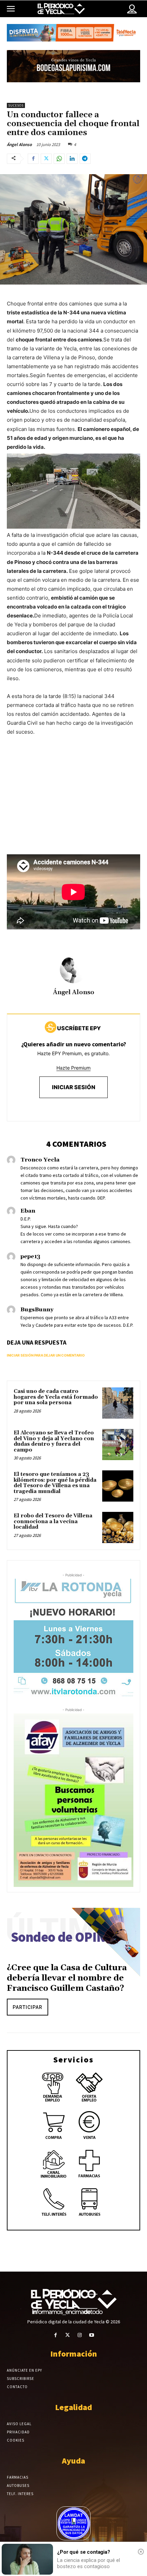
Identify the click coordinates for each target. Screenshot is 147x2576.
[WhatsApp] (59, 159)
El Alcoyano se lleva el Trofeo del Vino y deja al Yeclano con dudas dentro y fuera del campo (54, 1441)
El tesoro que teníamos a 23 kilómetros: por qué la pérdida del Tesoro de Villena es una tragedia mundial (55, 1483)
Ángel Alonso (19, 145)
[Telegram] (85, 159)
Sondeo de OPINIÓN (70, 1937)
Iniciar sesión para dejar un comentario (46, 1355)
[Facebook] (33, 159)
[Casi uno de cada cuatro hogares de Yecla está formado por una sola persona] (118, 1403)
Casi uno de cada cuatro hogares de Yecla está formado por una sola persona (56, 1397)
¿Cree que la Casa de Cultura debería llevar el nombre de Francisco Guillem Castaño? (67, 1978)
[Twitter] (46, 159)
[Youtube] (91, 2335)
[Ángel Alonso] (73, 970)
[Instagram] (79, 2335)
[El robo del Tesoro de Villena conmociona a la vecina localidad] (118, 1527)
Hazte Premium (73, 1068)
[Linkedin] (72, 159)
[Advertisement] (73, 811)
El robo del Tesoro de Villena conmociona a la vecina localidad (53, 1521)
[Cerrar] (141, 2552)
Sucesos (16, 105)
